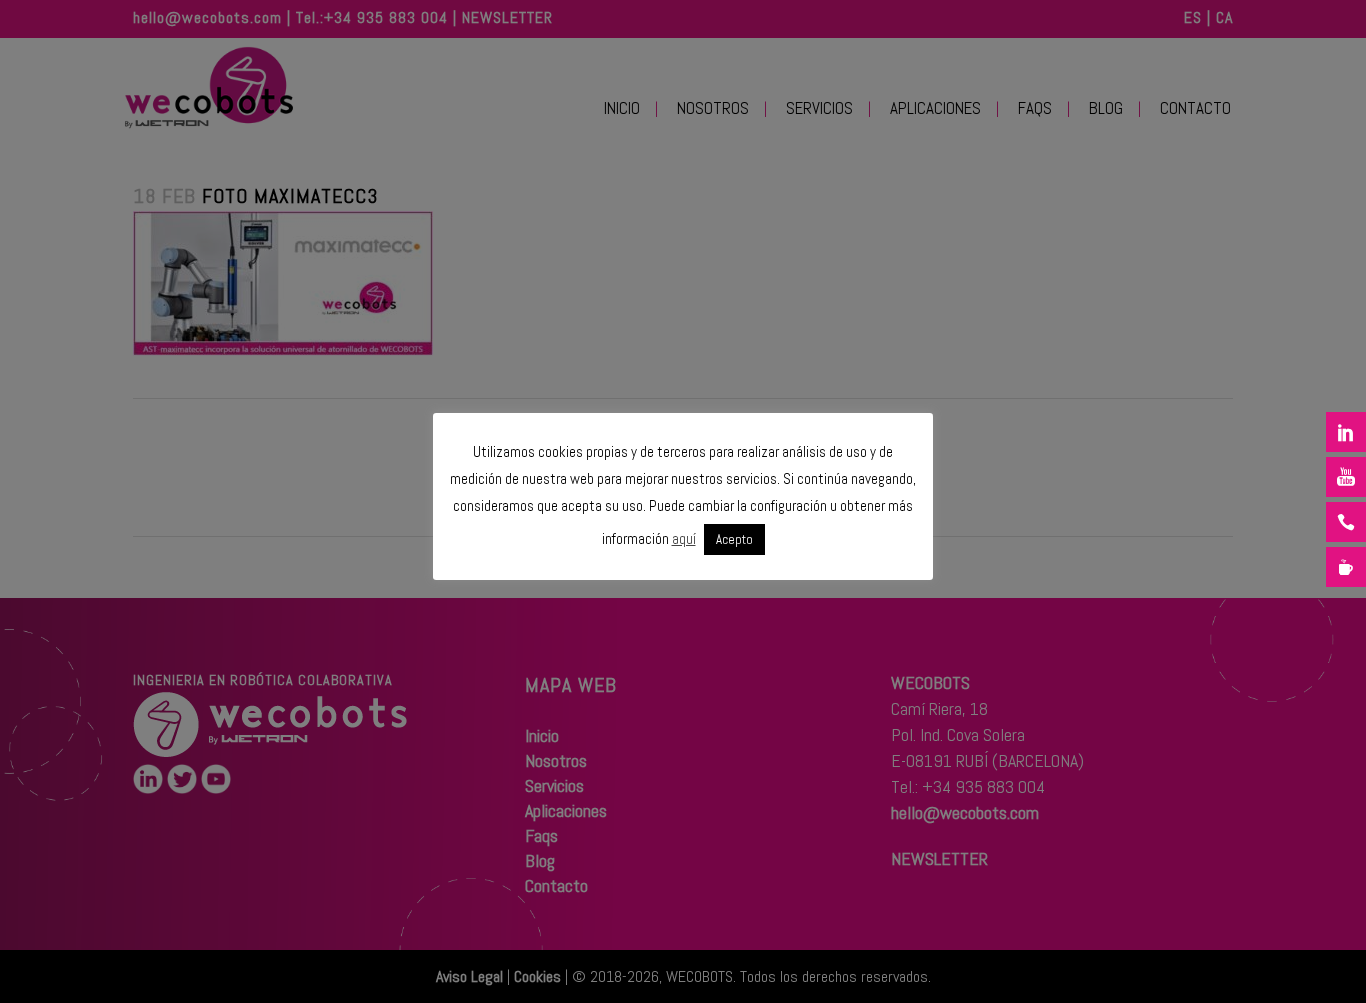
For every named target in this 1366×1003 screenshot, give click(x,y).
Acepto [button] (734, 539)
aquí (684, 538)
